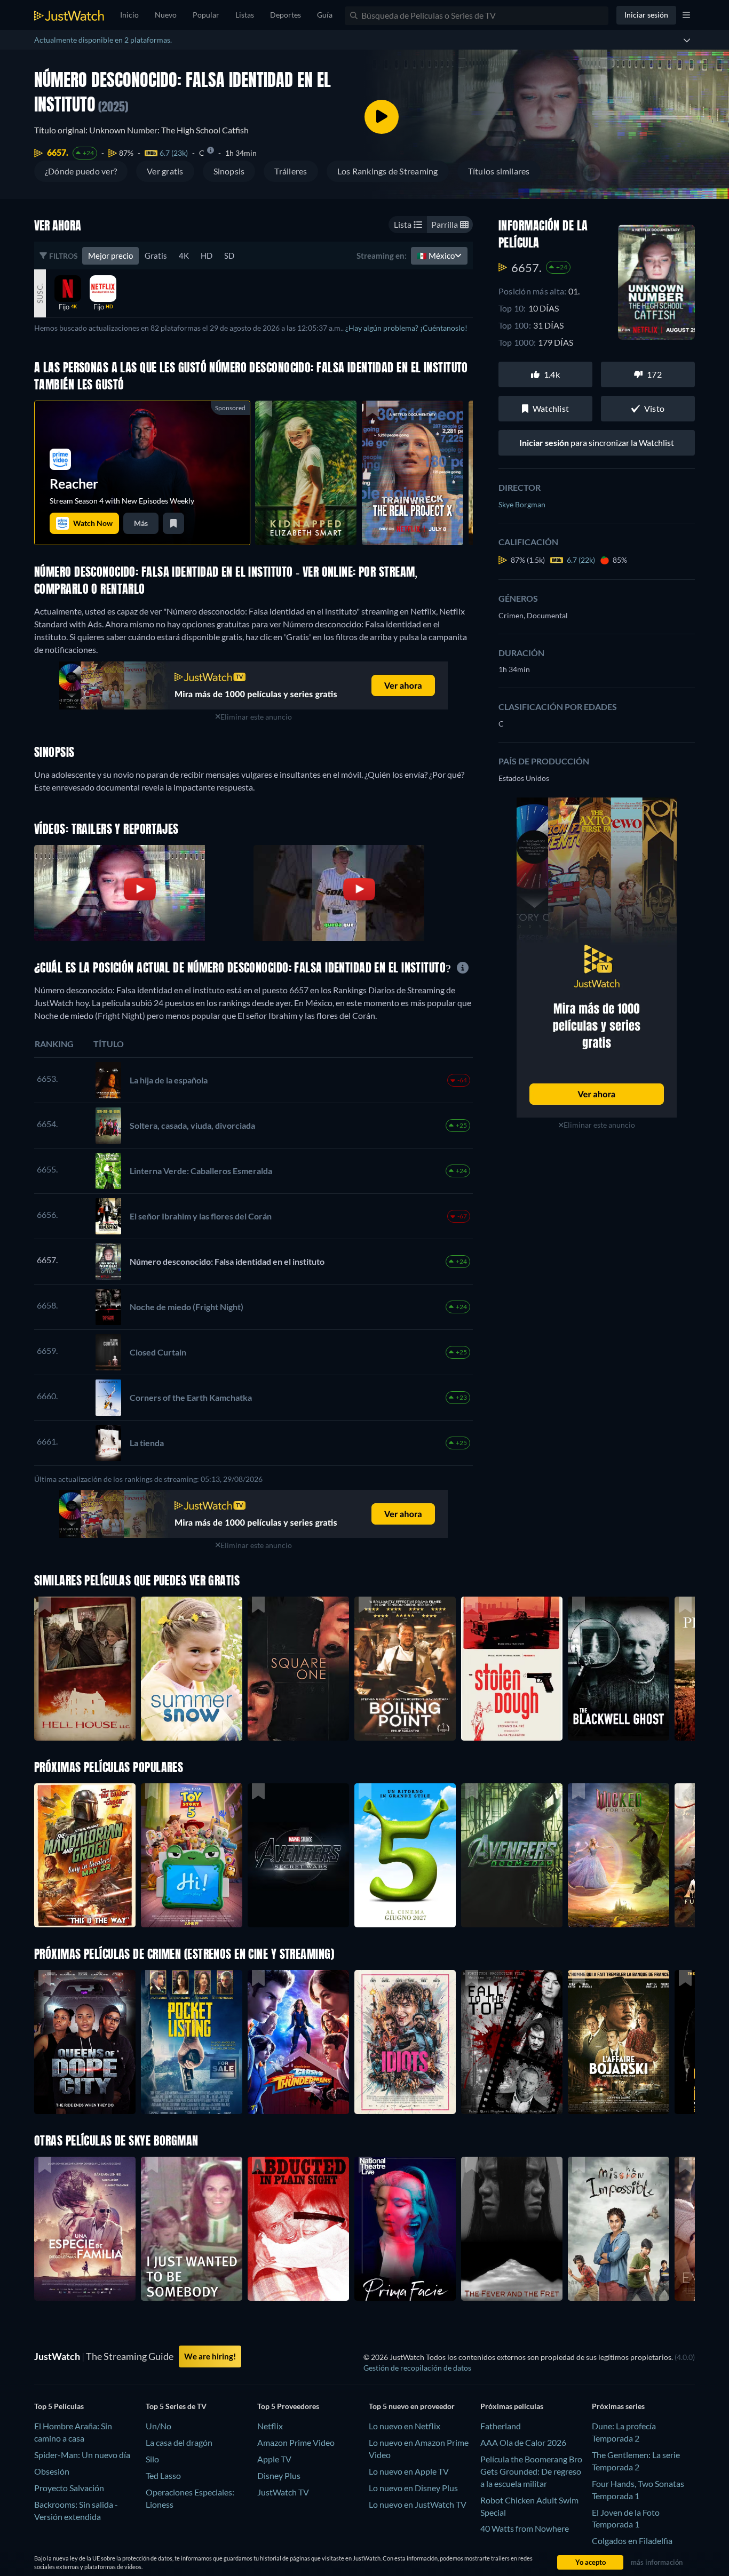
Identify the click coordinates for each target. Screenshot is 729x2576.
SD (229, 256)
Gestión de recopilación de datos (417, 2368)
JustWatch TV (283, 2492)
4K (184, 256)
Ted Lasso (163, 2475)
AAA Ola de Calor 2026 (523, 2442)
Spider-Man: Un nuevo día (82, 2455)
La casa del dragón (179, 2442)
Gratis (156, 256)
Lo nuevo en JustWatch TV (418, 2504)
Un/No (159, 2426)
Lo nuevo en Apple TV (409, 2471)
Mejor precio (110, 256)
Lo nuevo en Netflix (405, 2426)
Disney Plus (279, 2475)
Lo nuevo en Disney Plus (413, 2488)
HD (207, 256)
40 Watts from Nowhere (525, 2528)
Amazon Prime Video (296, 2442)
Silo (152, 2459)
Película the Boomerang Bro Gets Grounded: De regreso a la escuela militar (531, 2471)
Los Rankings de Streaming (388, 171)
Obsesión (52, 2471)
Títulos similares (499, 171)
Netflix (270, 2426)
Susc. (40, 293)
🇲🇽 (436, 256)
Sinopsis (229, 171)
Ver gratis (165, 171)
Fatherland (501, 2426)
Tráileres (291, 171)
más (141, 523)
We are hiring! (210, 2356)
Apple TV (274, 2459)
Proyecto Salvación (69, 2488)
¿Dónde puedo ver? (81, 171)
